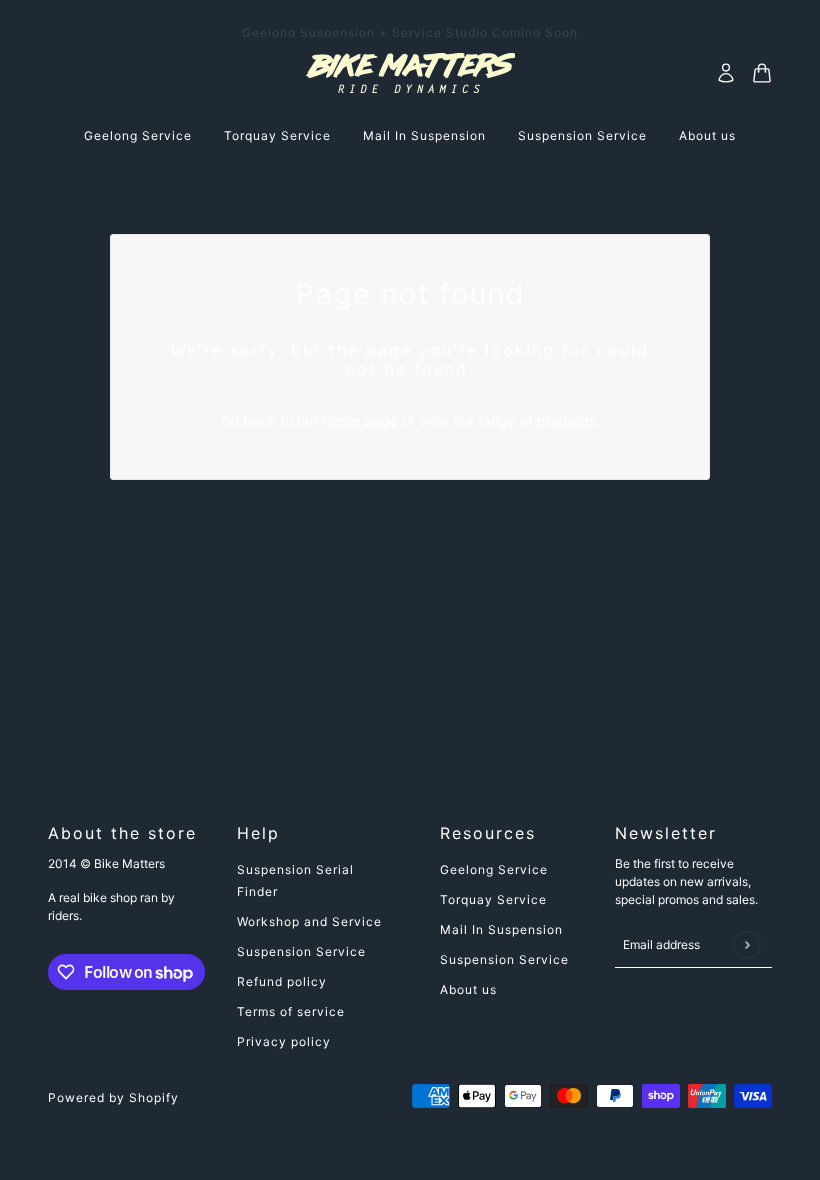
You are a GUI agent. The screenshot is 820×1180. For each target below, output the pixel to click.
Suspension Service (301, 951)
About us (468, 989)
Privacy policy (284, 1041)
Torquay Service (493, 899)
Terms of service (291, 1011)
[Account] (726, 73)
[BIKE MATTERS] (410, 73)
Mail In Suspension (501, 929)
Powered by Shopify (113, 1097)
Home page (360, 420)
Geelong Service (494, 869)
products (566, 420)
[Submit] (746, 944)
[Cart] (762, 73)
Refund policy (282, 981)
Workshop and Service (309, 921)
